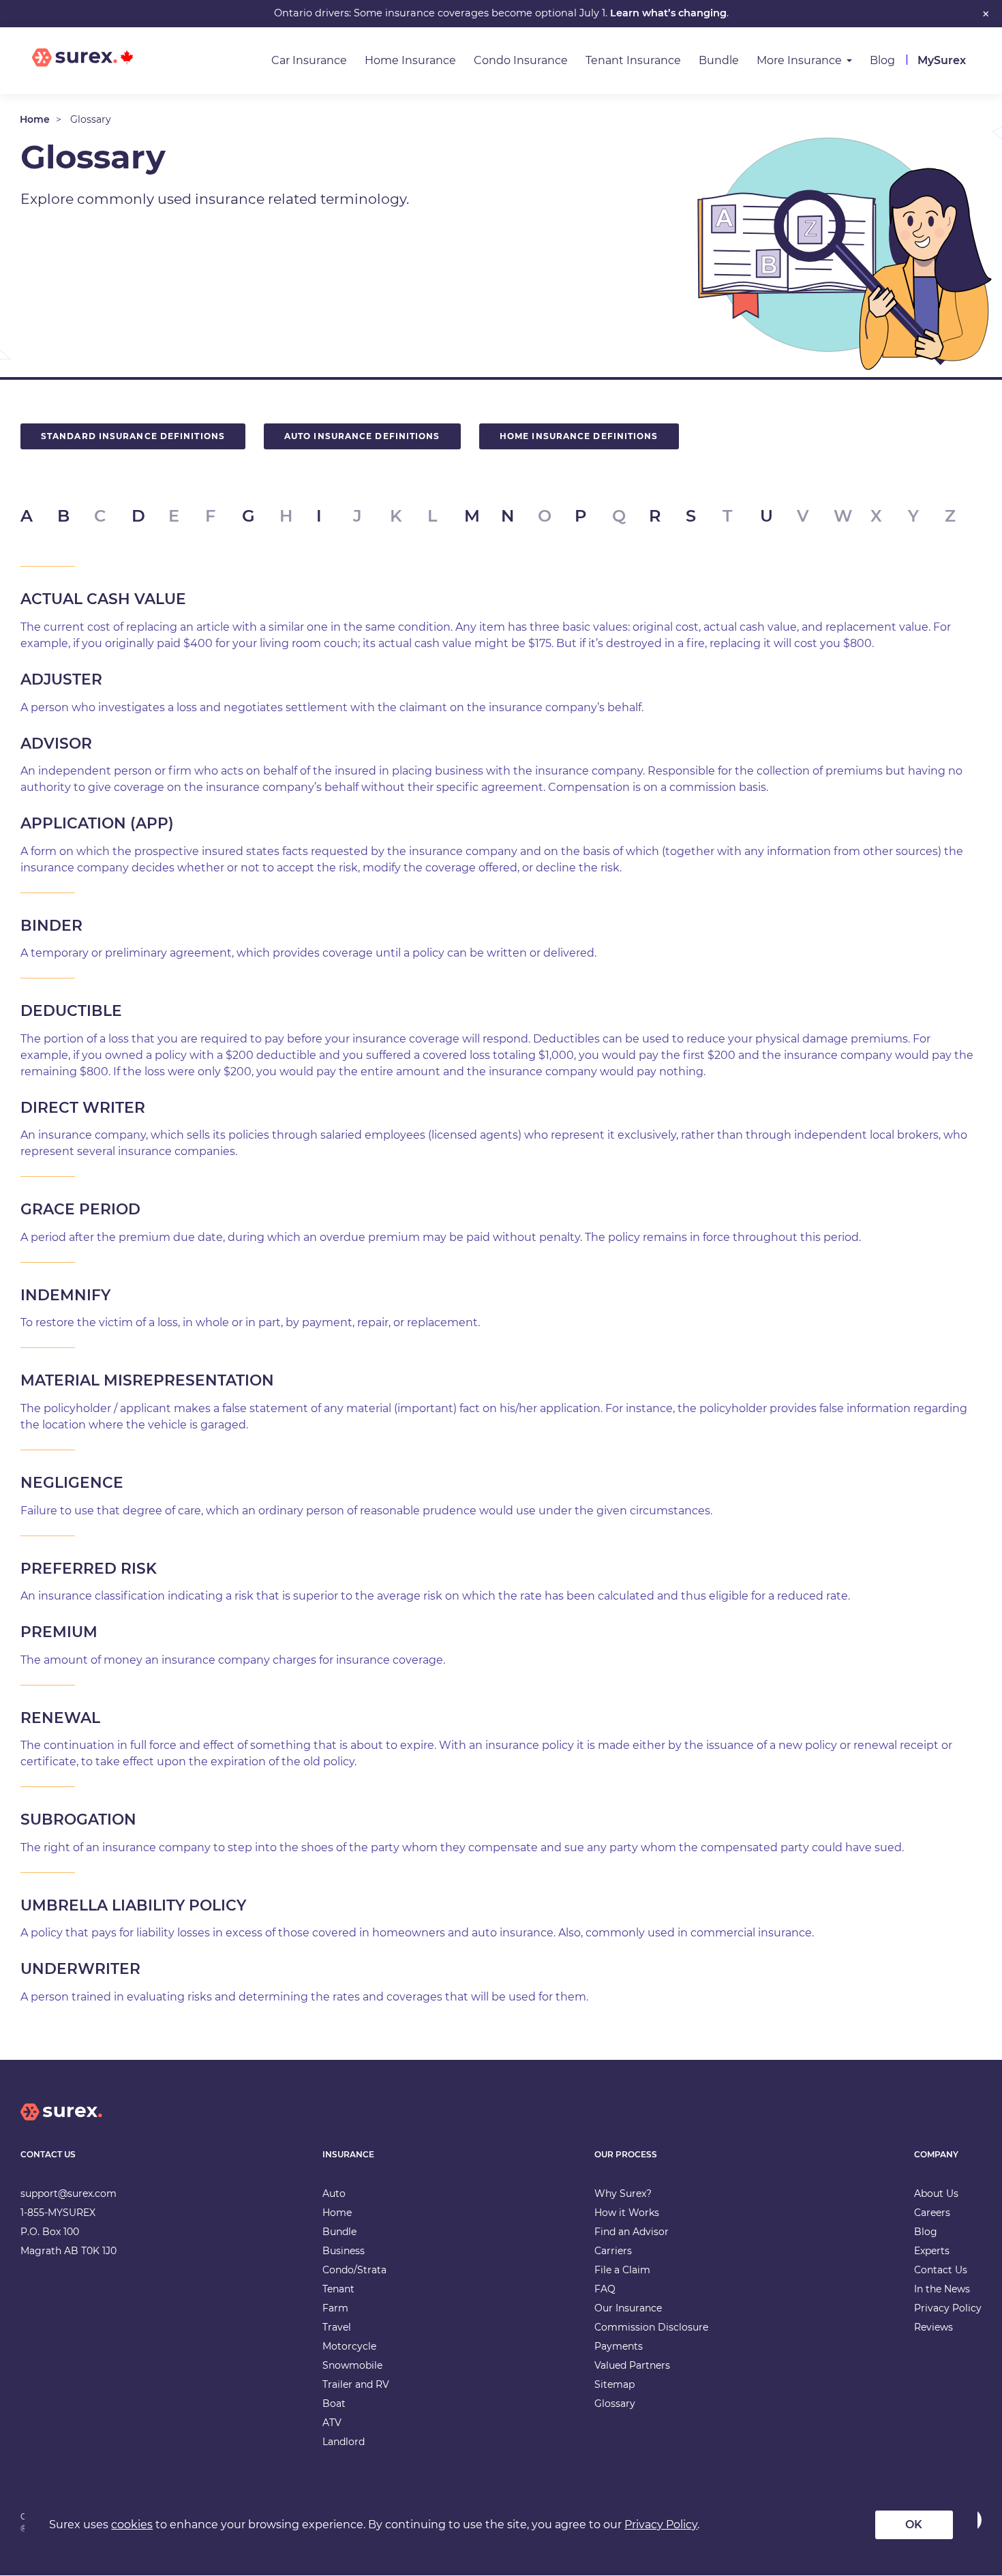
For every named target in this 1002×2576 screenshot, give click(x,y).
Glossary (615, 2403)
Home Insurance (410, 60)
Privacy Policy (948, 2308)
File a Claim (622, 2270)
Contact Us (941, 2270)
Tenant (338, 2289)
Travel (337, 2327)
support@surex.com (69, 2193)
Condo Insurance (521, 60)
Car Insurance (309, 60)
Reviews (933, 2327)
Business (344, 2251)
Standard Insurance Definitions (133, 436)
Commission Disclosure (651, 2327)
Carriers (613, 2251)
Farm (335, 2308)
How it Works (627, 2213)
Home (35, 119)
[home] (61, 2123)
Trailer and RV (356, 2384)
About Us (936, 2193)
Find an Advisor (632, 2232)
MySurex (942, 60)
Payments (619, 2346)
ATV (332, 2423)
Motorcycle (349, 2346)
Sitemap (614, 2384)
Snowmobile (352, 2365)
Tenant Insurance (633, 60)
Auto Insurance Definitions (362, 436)
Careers (932, 2213)
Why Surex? (623, 2193)
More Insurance (799, 60)
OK (914, 2525)
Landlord (344, 2442)
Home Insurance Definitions (579, 436)
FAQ (605, 2289)
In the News (942, 2289)
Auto (334, 2193)
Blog (882, 60)
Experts (932, 2251)
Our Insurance (628, 2308)
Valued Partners (632, 2365)
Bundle (719, 60)
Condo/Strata (354, 2270)
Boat (334, 2403)
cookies (132, 2525)
